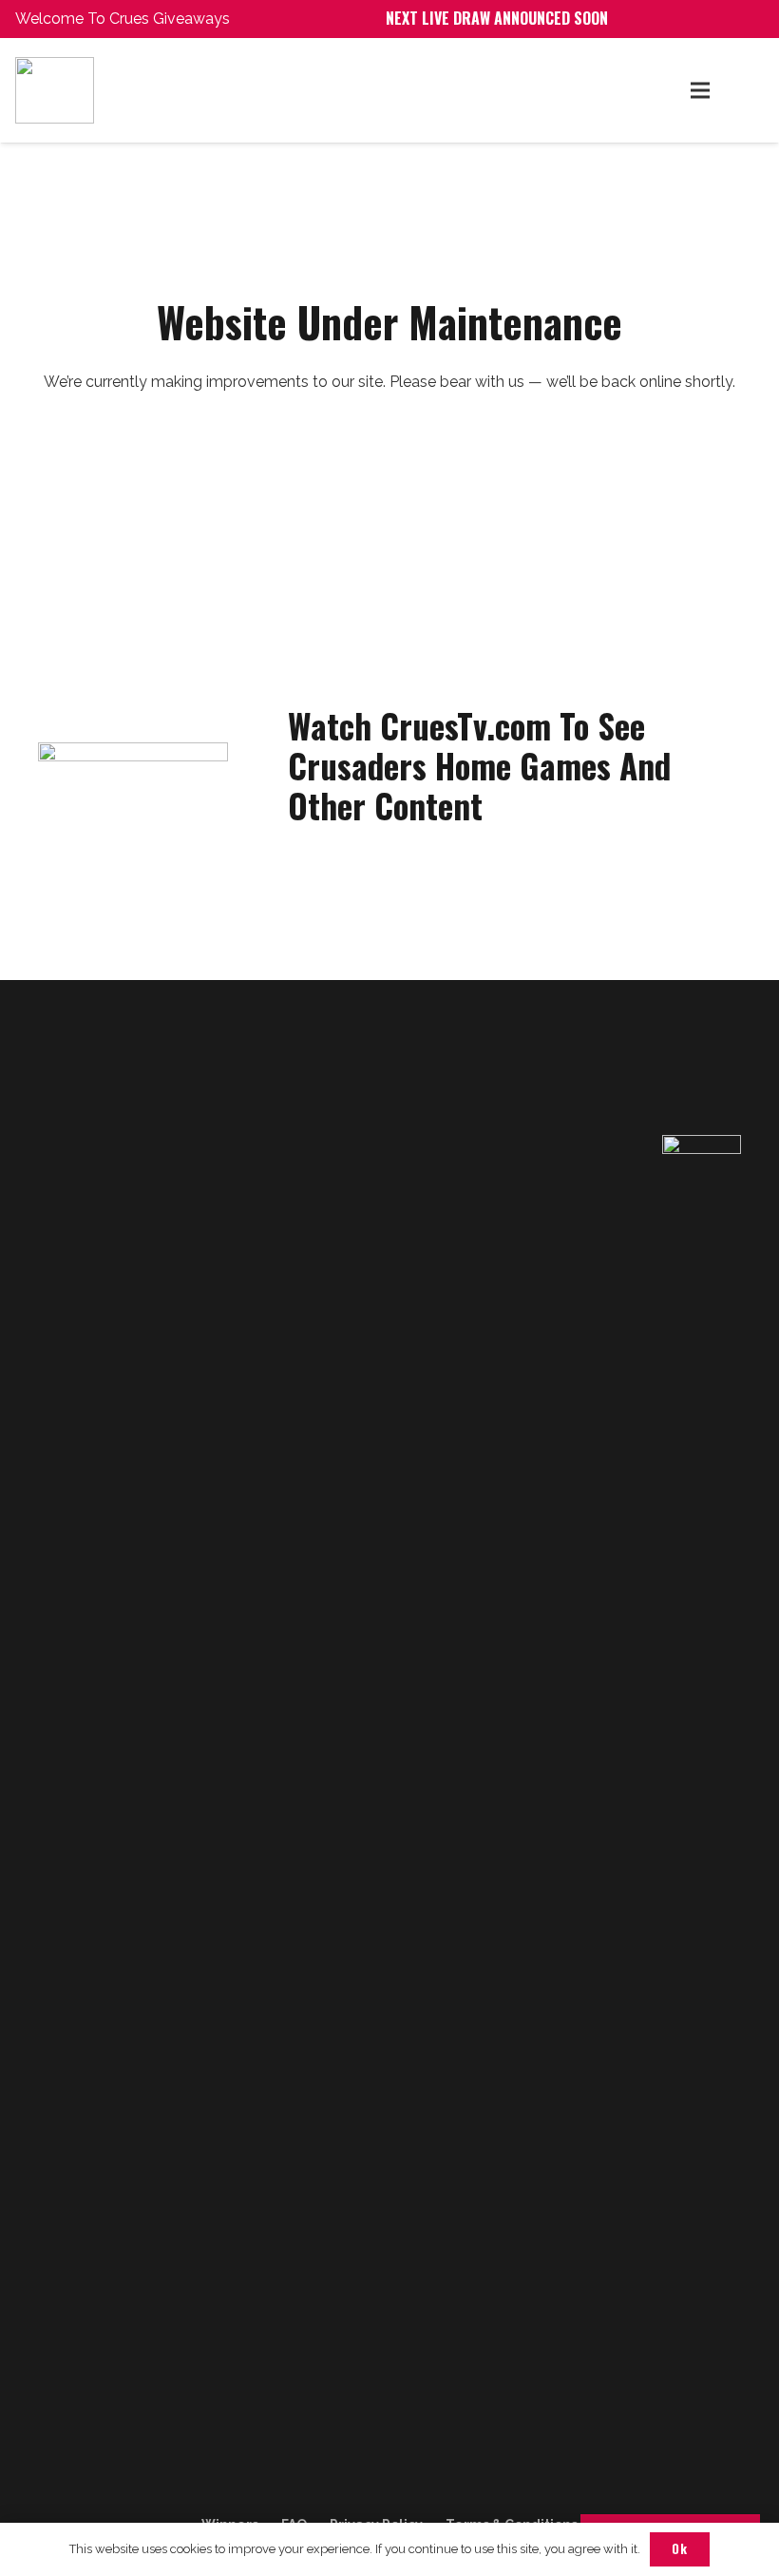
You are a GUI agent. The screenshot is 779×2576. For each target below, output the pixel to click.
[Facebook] (57, 2500)
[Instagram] (98, 2500)
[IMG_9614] (200, 90)
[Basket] (743, 90)
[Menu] (700, 90)
